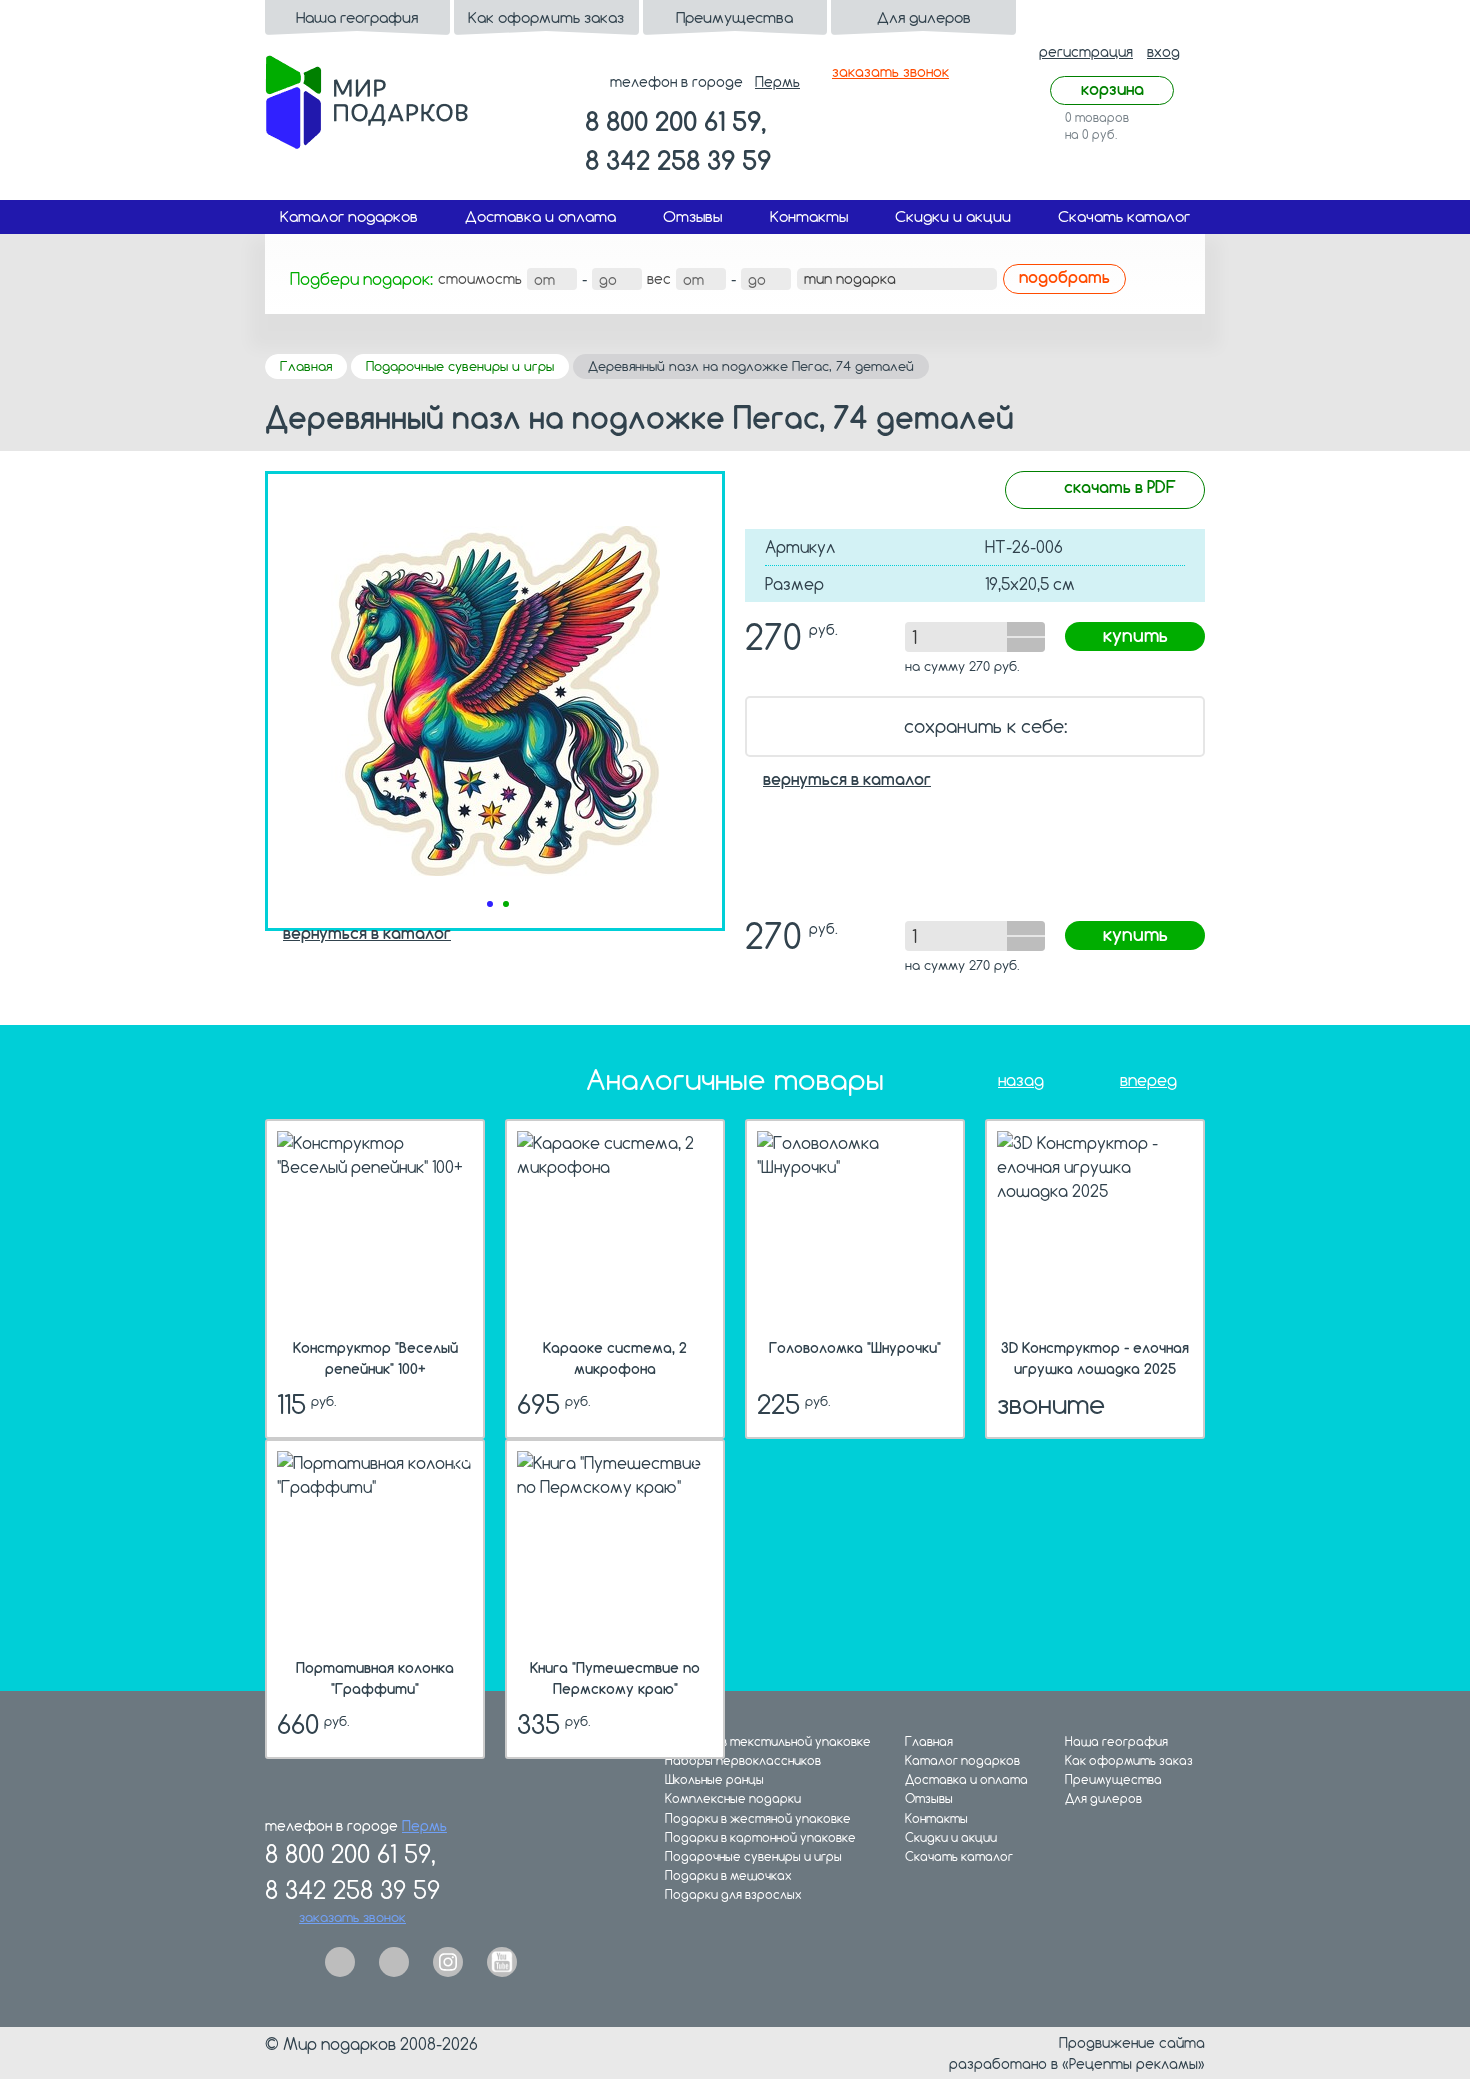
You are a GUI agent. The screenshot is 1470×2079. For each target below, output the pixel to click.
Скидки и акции (953, 216)
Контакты (809, 216)
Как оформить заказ (546, 17)
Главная (306, 366)
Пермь (777, 81)
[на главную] (366, 100)
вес (659, 278)
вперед (1148, 1080)
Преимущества (734, 17)
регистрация (1086, 51)
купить (1135, 635)
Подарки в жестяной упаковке (758, 1818)
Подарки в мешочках (728, 1875)
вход (1163, 51)
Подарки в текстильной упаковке (768, 1741)
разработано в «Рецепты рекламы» (1077, 2063)
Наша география (357, 17)
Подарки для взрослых (733, 1894)
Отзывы (692, 216)
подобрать (1064, 277)
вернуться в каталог (847, 779)
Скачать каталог (1124, 216)
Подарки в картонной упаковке (760, 1837)
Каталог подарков (349, 216)
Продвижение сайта (1132, 2042)
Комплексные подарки (733, 1798)
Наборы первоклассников (743, 1760)
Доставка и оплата (540, 216)
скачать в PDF (1120, 486)
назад (1021, 1080)
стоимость (480, 278)
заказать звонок (890, 71)
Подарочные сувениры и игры (460, 366)
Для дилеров (924, 17)
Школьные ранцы (714, 1779)
